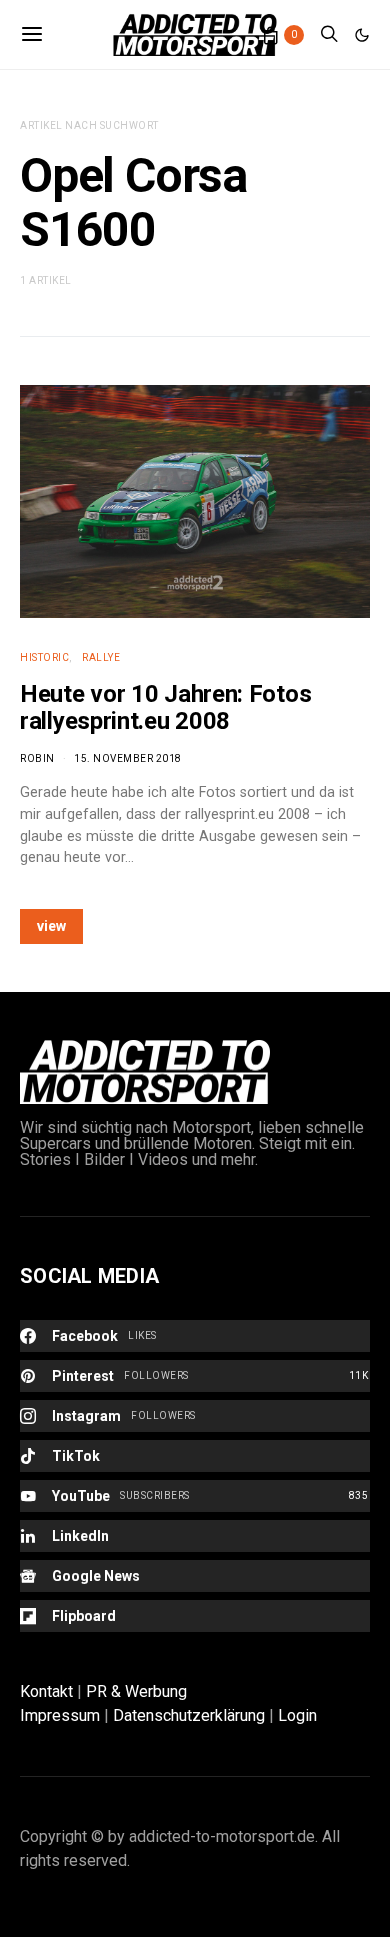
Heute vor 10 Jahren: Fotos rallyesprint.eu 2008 (165, 707)
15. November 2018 (128, 758)
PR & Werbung (136, 1691)
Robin (37, 758)
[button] (362, 35)
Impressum (60, 1715)
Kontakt (46, 1691)
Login (297, 1715)
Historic (44, 657)
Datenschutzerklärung (189, 1715)
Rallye (101, 657)
